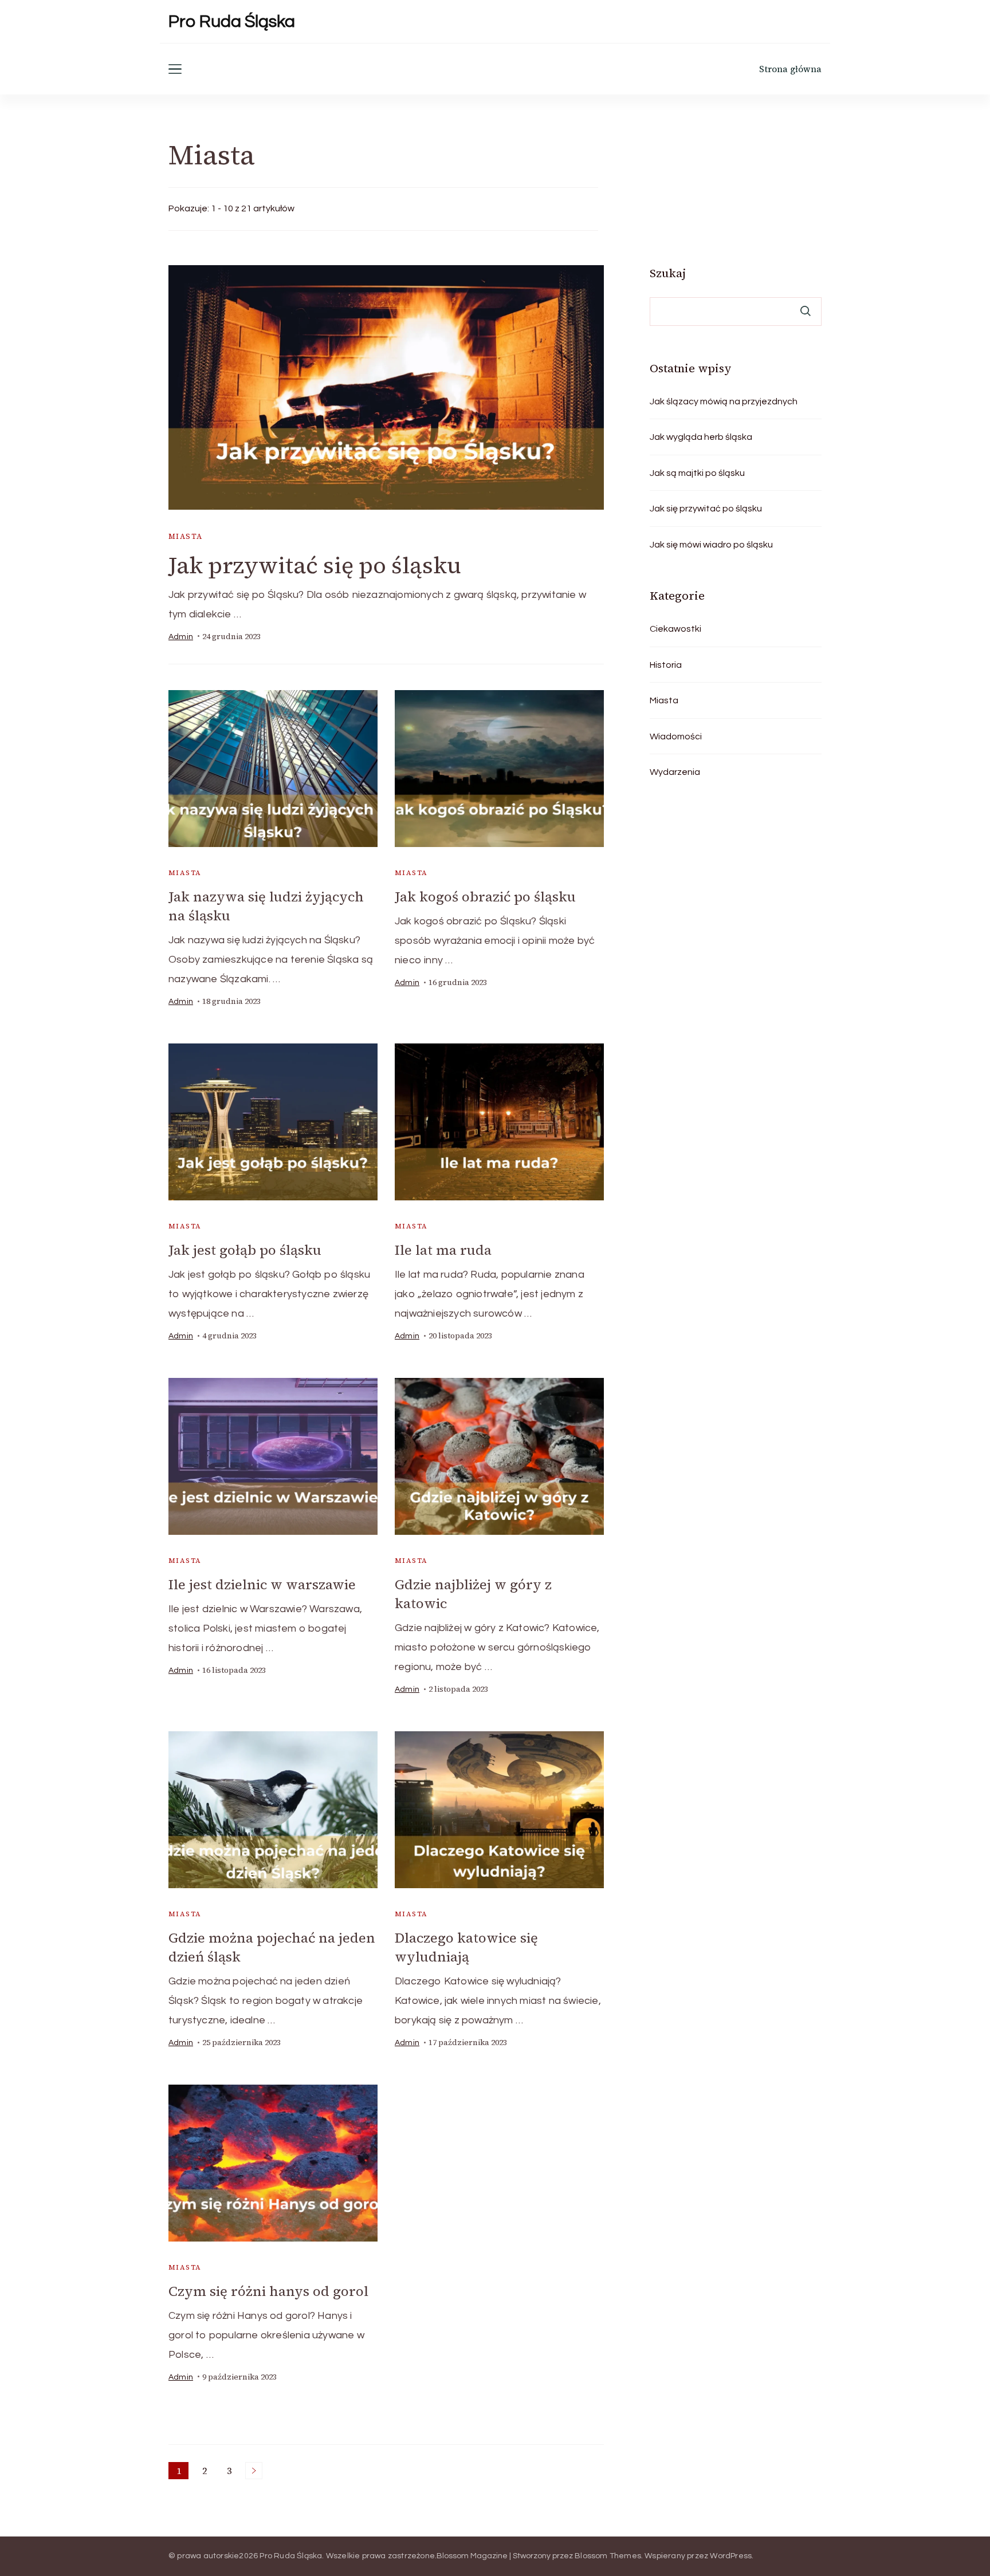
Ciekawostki (675, 629)
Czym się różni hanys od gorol (268, 2291)
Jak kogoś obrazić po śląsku (485, 897)
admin (181, 637)
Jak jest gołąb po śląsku (245, 1250)
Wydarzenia (675, 772)
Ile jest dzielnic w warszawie (262, 1584)
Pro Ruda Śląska (232, 21)
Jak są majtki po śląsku (697, 473)
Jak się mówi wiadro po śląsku (711, 545)
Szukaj (668, 273)
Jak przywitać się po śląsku (315, 565)
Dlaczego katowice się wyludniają (466, 1947)
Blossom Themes (608, 2556)
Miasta (185, 536)
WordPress (731, 2556)
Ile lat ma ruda (443, 1250)
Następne (254, 2471)
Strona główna (790, 69)
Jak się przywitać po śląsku (706, 509)
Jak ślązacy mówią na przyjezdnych (724, 401)
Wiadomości (676, 736)
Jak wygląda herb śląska (701, 437)
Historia (666, 665)
